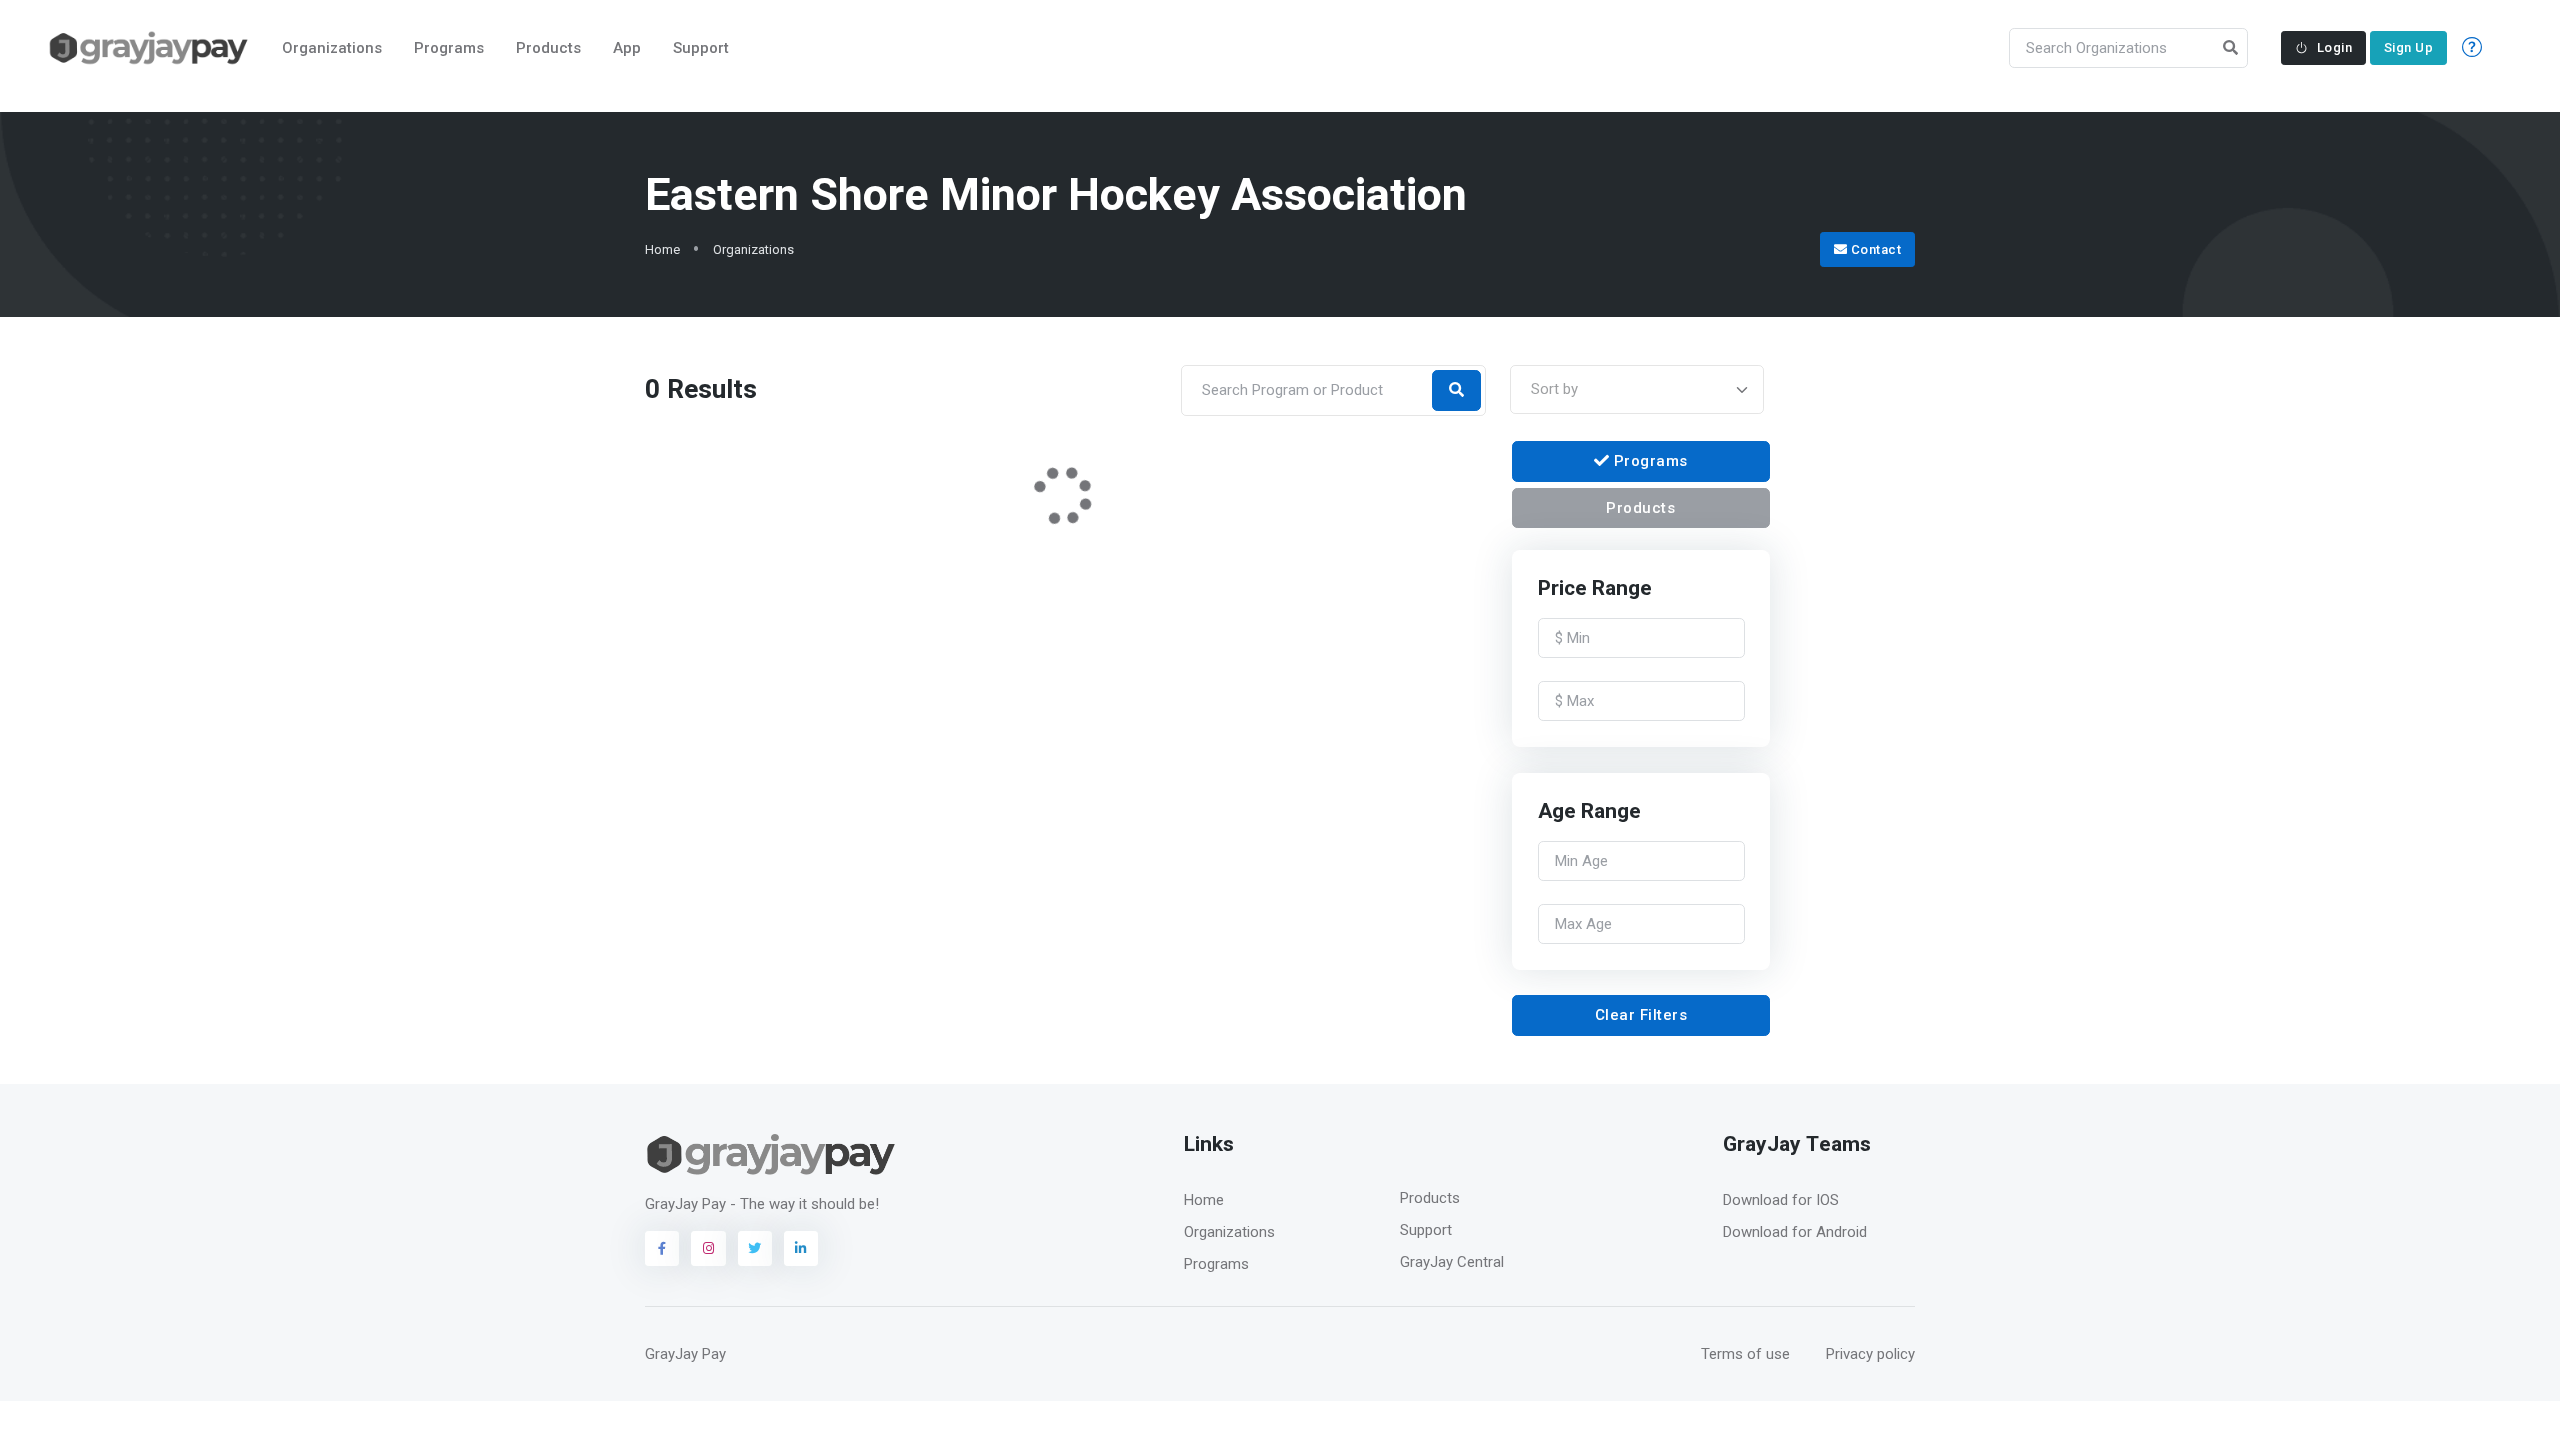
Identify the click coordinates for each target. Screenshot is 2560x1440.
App (627, 48)
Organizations (332, 48)
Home (662, 249)
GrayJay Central (1452, 1262)
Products (548, 48)
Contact (1874, 249)
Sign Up (2409, 47)
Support (701, 48)
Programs (449, 48)
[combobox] (1637, 389)
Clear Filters (1641, 1015)
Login (2335, 47)
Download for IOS (1781, 1200)
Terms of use (1745, 1354)
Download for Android (1795, 1232)
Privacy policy (1870, 1354)
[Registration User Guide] (2475, 48)
